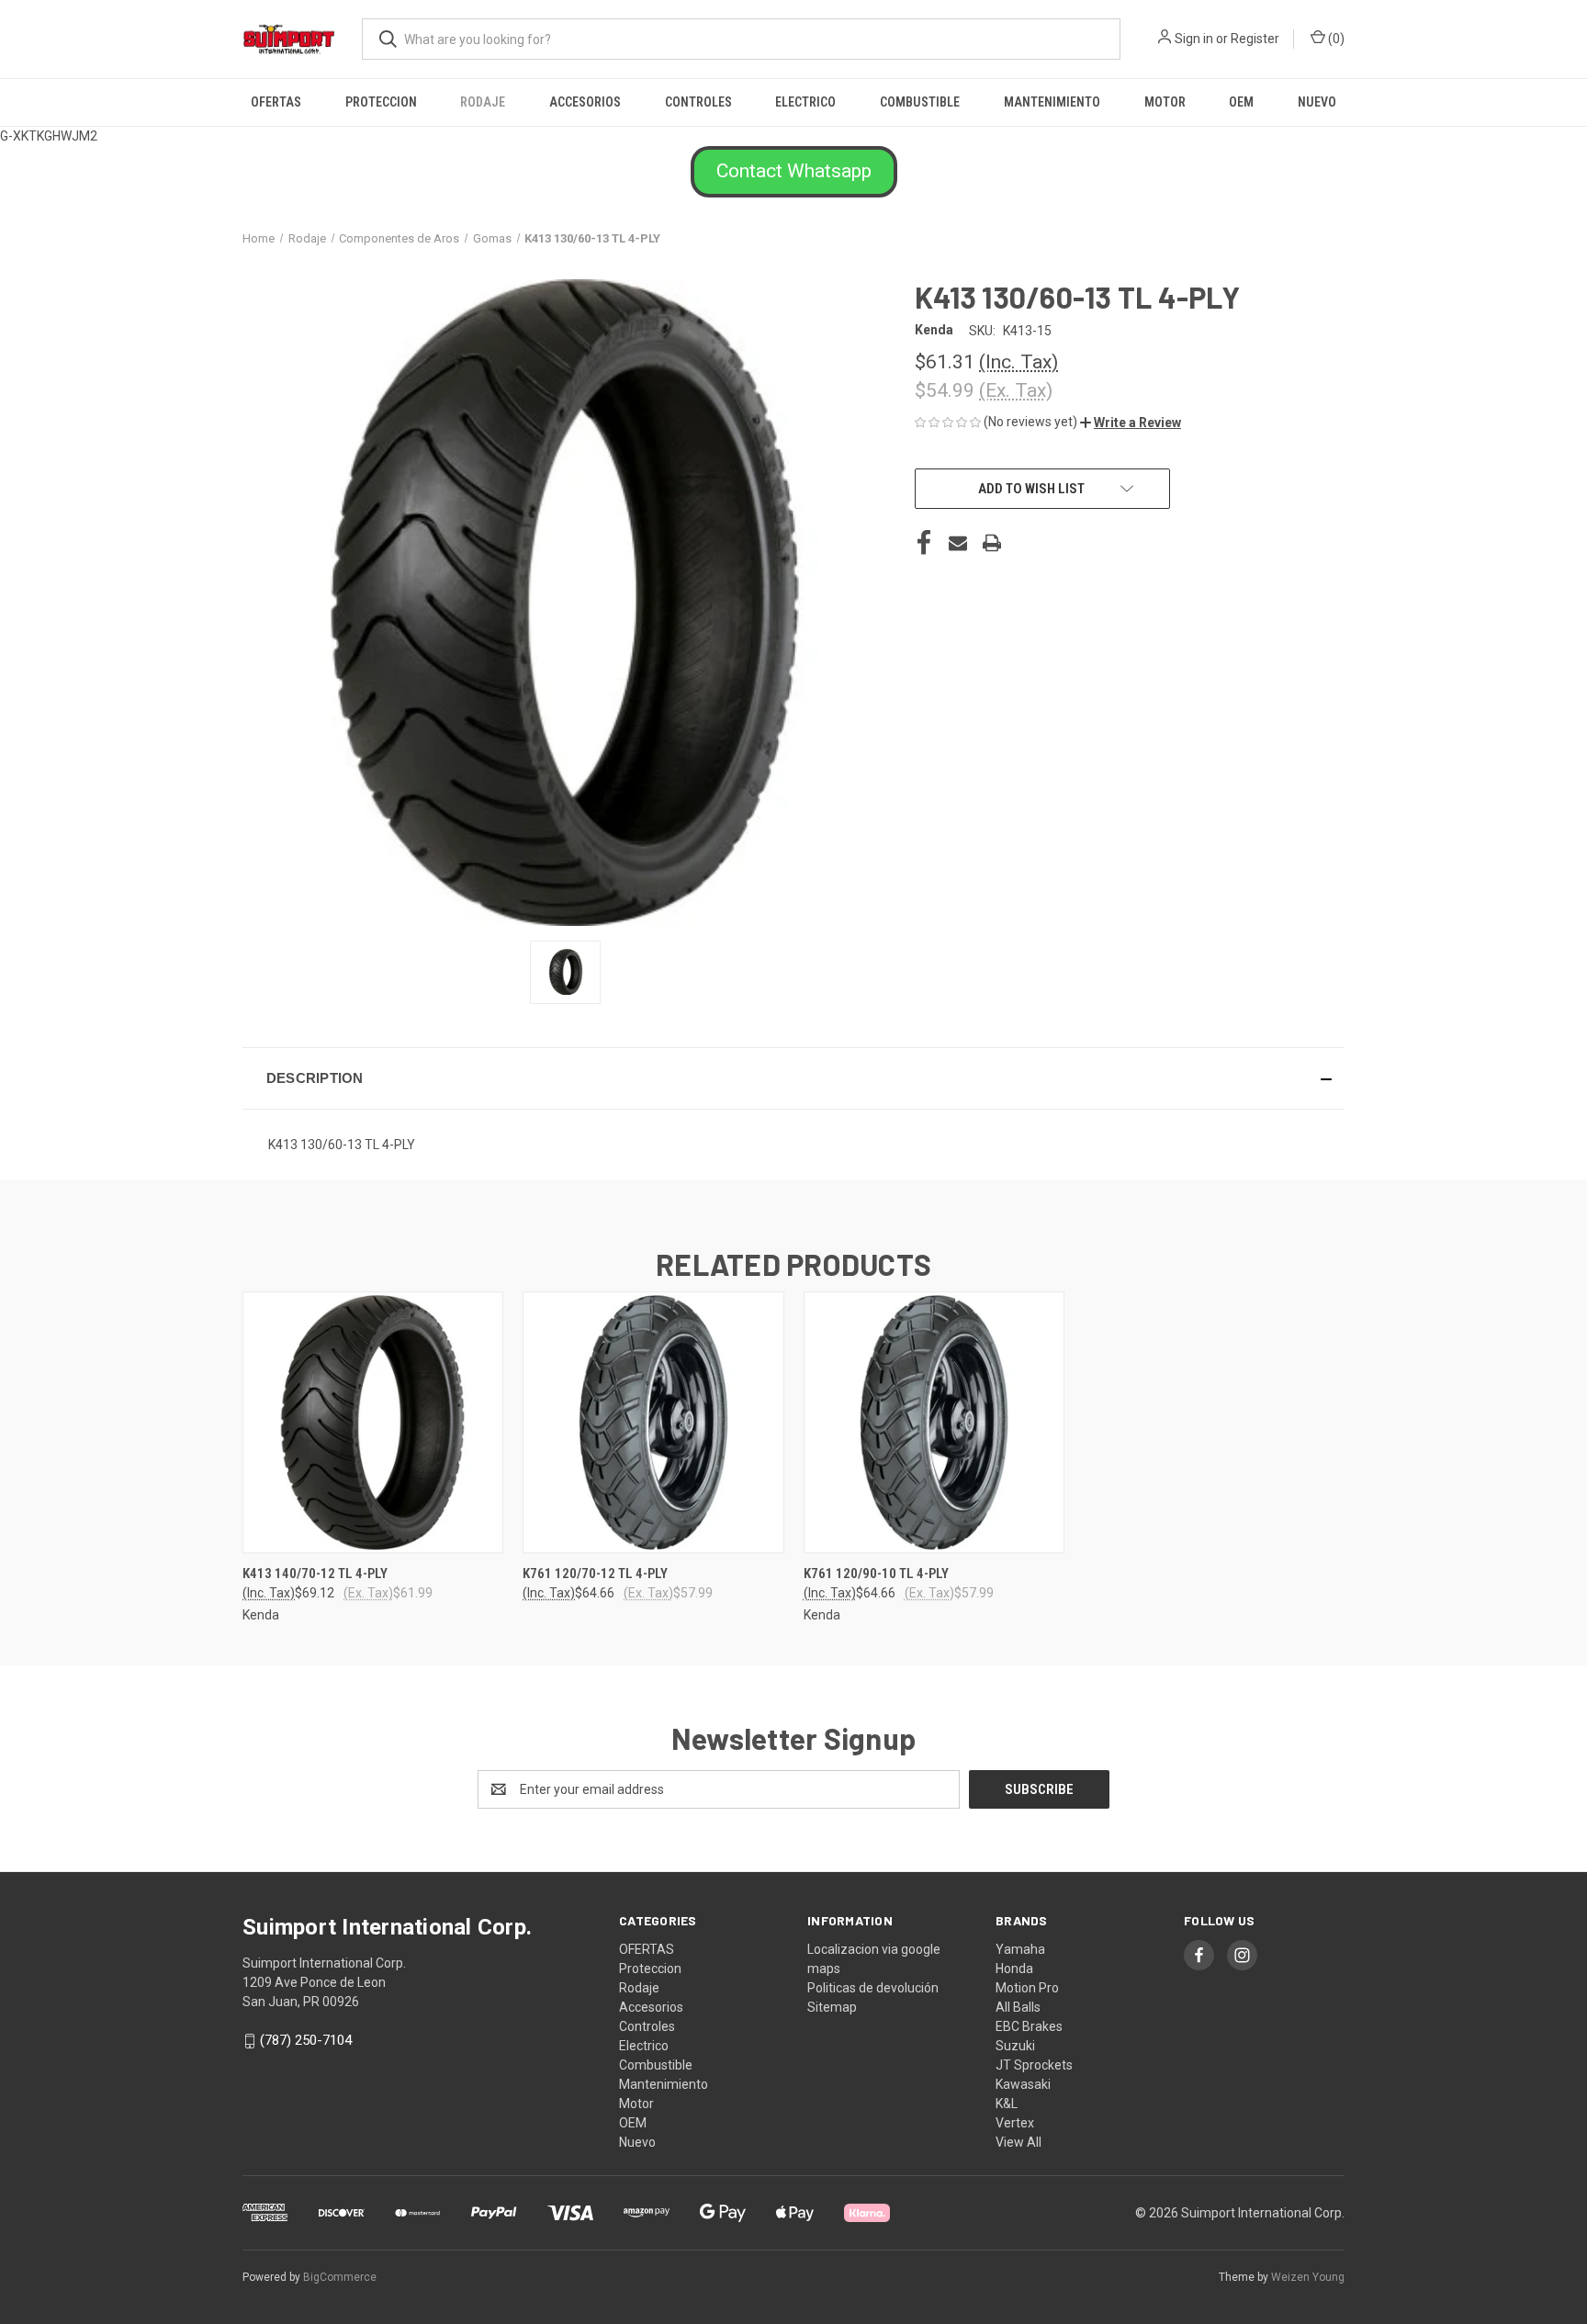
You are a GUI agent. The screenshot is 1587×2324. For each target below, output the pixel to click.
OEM (1241, 102)
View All (1019, 2142)
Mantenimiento (1052, 102)
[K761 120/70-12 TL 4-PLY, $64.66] (653, 1422)
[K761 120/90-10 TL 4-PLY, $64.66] (934, 1422)
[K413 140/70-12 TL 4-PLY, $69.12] (373, 1422)
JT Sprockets (1034, 2065)
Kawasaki (1023, 2084)
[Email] (958, 543)
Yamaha (1020, 1949)
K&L (1007, 2104)
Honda (1014, 1969)
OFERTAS (276, 102)
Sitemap (832, 2007)
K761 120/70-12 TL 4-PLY (595, 1574)
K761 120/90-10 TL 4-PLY (876, 1574)
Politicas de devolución (873, 1988)
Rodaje (483, 102)
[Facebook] (924, 543)
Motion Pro (1027, 1988)
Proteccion (381, 102)
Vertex (1015, 2123)
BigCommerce (340, 2277)
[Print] (992, 543)
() (1335, 39)
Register (1255, 39)
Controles (698, 102)
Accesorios (585, 102)
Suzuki (1015, 2046)
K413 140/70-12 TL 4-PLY (315, 1574)
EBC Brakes (1029, 2026)
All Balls (1018, 2007)
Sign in (1194, 39)
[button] (794, 172)
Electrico (805, 102)
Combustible (920, 102)
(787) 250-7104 (306, 2040)
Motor (1165, 102)
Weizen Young (1308, 2277)
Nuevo (1317, 102)
